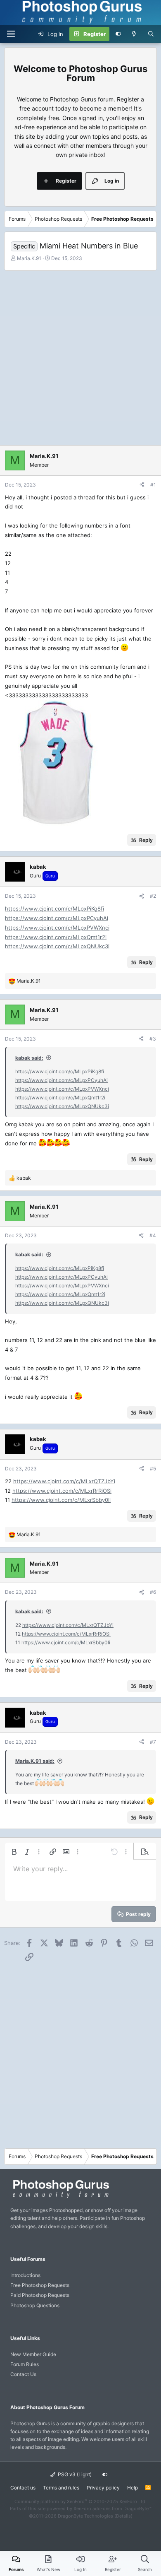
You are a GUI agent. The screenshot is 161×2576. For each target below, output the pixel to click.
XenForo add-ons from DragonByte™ (112, 2509)
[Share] (142, 485)
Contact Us (23, 2374)
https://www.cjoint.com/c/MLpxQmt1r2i (56, 937)
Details (123, 2516)
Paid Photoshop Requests (40, 2295)
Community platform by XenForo (80, 2501)
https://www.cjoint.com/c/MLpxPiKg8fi (54, 908)
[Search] (151, 34)
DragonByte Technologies (85, 2516)
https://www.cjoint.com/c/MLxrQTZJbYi (64, 1481)
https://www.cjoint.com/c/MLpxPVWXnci (57, 928)
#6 (153, 1592)
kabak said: (29, 1058)
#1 (153, 485)
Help (133, 2488)
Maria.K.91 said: (35, 1761)
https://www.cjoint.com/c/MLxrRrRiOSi (62, 1491)
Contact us (23, 2488)
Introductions (25, 2275)
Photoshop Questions (35, 2305)
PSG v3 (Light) (74, 2474)
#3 (153, 1039)
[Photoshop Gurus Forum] (60, 2197)
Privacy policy (103, 2488)
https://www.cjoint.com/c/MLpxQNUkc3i (57, 946)
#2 (153, 896)
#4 (153, 1235)
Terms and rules (61, 2488)
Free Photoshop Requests (40, 2285)
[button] (14, 1852)
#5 (153, 1469)
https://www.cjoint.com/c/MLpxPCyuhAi (57, 918)
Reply (146, 840)
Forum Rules (25, 2364)
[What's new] (134, 34)
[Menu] (11, 34)
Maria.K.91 (29, 258)
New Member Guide (33, 2354)
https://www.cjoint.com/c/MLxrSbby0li (61, 1500)
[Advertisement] (80, 356)
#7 (153, 1742)
